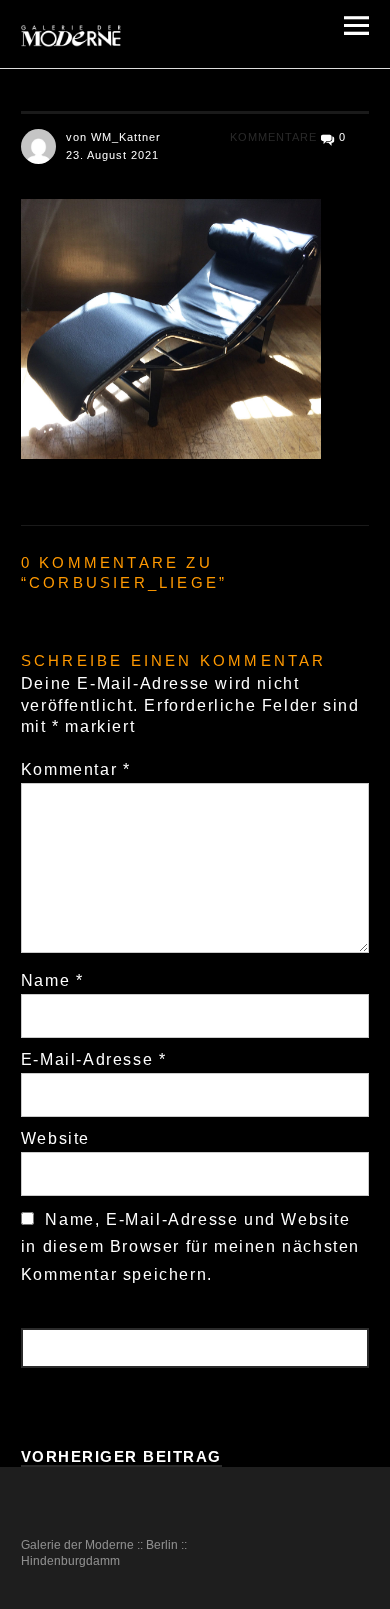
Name (52, 980)
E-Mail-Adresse (94, 1059)
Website (55, 1138)
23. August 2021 (112, 155)
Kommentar (76, 769)
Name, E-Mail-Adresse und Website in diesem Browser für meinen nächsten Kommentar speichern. (190, 1246)
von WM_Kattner (113, 137)
